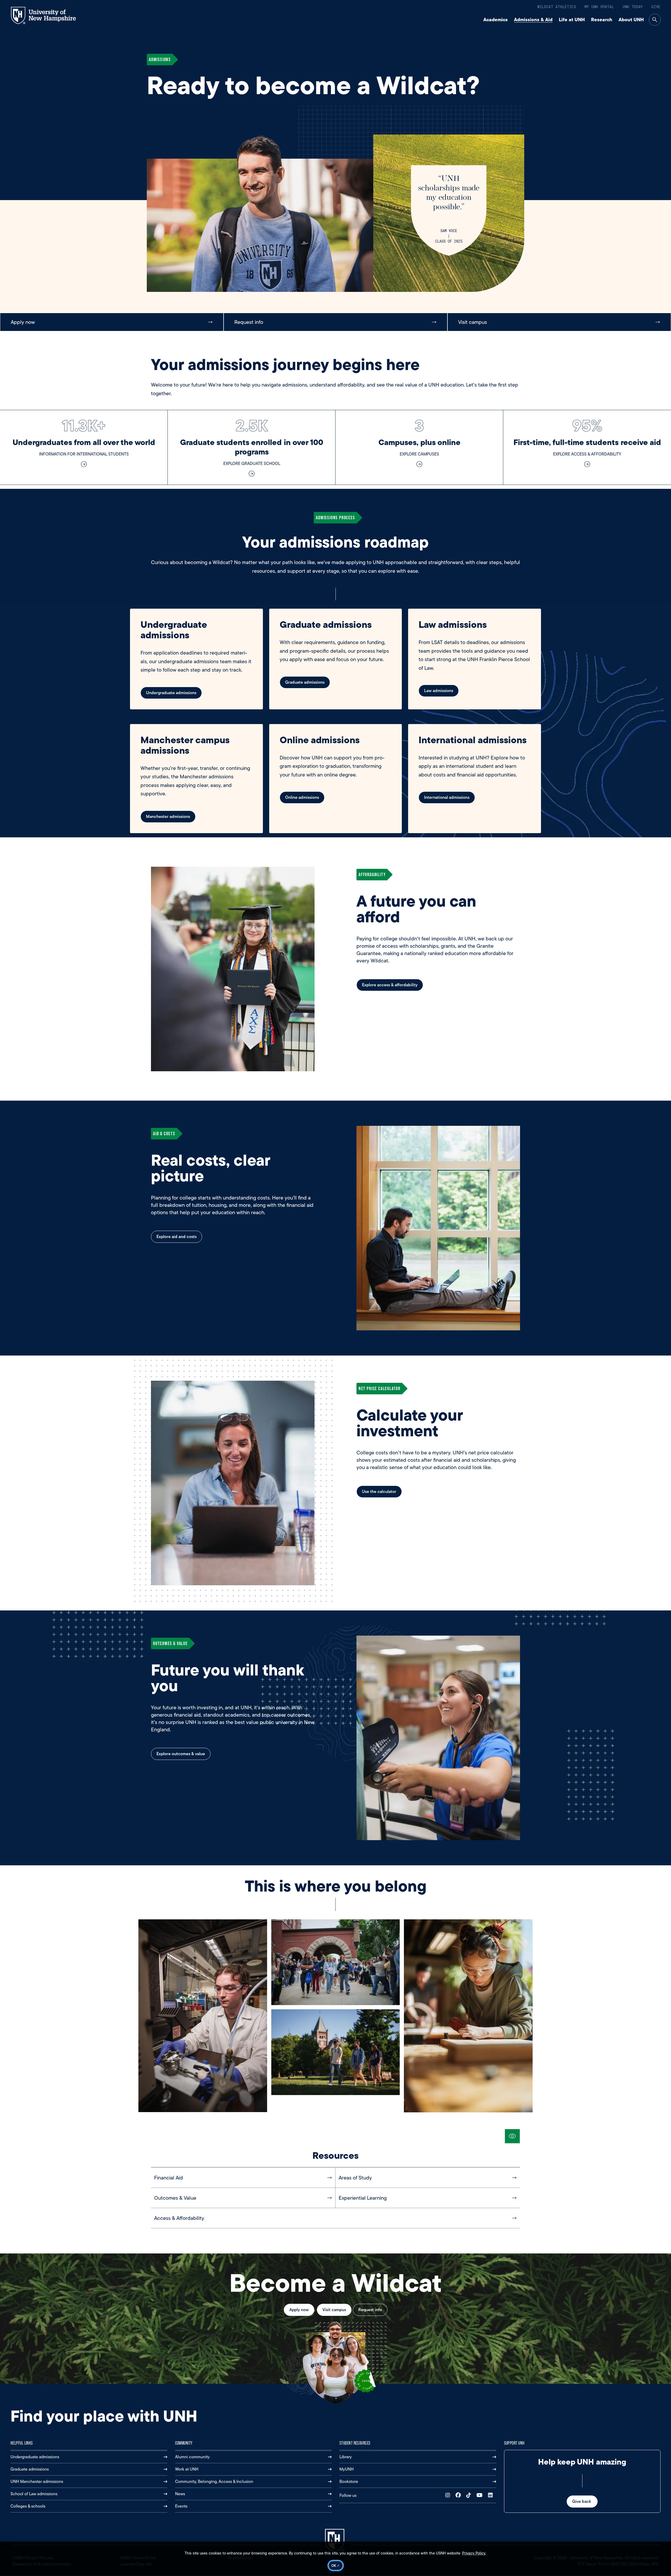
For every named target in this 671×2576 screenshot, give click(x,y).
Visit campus (334, 2310)
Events (181, 2506)
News (180, 2494)
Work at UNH (187, 2469)
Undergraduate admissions (171, 693)
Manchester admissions (168, 816)
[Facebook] (459, 2495)
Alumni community (192, 2457)
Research (602, 20)
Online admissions (302, 797)
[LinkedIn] (492, 2495)
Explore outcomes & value (181, 1754)
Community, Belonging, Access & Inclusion (214, 2481)
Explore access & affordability (390, 985)
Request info (370, 2310)
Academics (496, 20)
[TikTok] (470, 2495)
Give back (582, 2501)
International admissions (447, 797)
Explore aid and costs (177, 1237)
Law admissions (439, 691)
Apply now (299, 2310)
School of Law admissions (34, 2494)
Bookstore (349, 2481)
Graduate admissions (305, 682)
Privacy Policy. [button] (474, 2553)
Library (346, 2457)
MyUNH (347, 2469)
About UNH (631, 20)
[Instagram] (449, 2495)
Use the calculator (379, 1491)
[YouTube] (481, 2495)
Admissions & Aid (533, 20)
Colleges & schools (28, 2506)
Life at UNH (572, 20)
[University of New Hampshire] (48, 15)
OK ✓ (336, 2566)
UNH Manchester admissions (37, 2481)
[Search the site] (655, 20)
